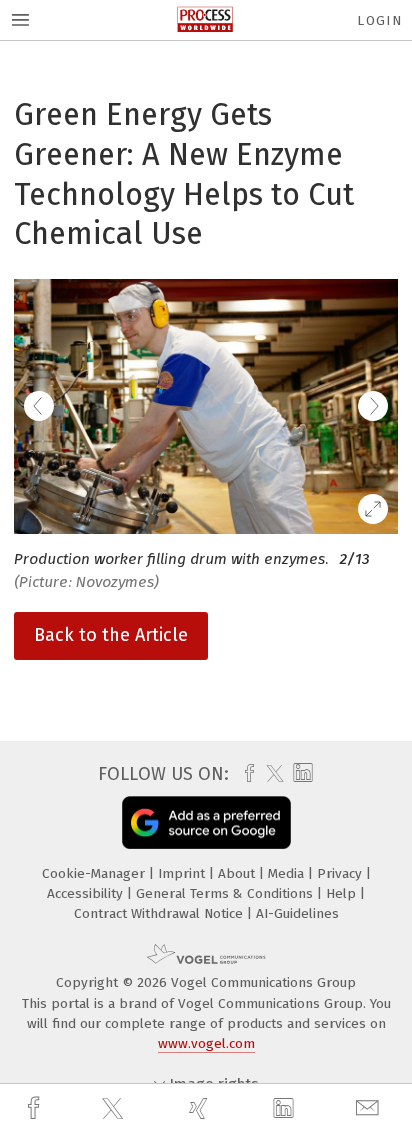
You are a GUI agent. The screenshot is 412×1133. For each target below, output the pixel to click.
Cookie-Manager (95, 873)
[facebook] (36, 1108)
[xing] (201, 1108)
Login (379, 20)
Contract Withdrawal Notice (160, 913)
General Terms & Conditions (226, 893)
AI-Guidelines (297, 913)
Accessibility (87, 893)
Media (288, 873)
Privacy (341, 873)
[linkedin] (286, 1109)
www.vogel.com (206, 1043)
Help (343, 893)
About (238, 873)
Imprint (183, 873)
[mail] (370, 1108)
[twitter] (115, 1109)
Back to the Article (111, 635)
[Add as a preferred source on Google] (206, 822)
